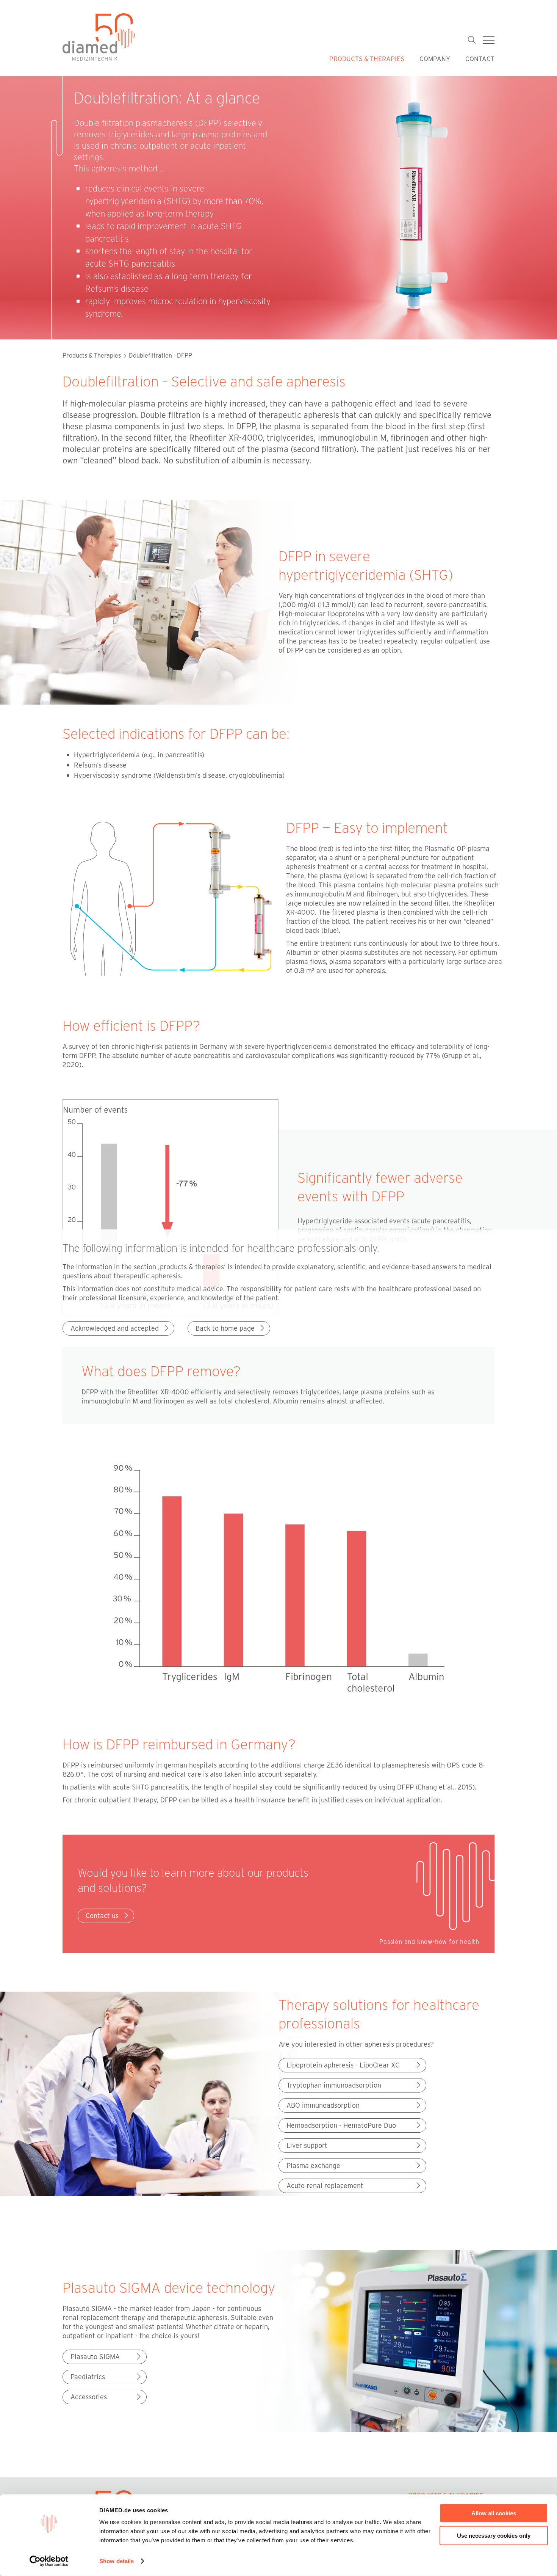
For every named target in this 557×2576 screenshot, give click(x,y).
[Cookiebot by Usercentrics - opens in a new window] (49, 2561)
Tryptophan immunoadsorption (334, 2085)
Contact (480, 58)
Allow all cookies (494, 2513)
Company (435, 58)
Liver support (307, 2145)
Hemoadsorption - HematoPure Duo (341, 2125)
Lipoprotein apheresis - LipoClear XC (343, 2065)
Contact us (102, 1915)
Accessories (89, 2397)
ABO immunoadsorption (323, 2105)
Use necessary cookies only (494, 2535)
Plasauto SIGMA (95, 2356)
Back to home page (225, 1328)
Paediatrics (88, 2377)
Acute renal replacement (325, 2185)
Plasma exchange (313, 2165)
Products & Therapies (367, 58)
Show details (117, 2561)
